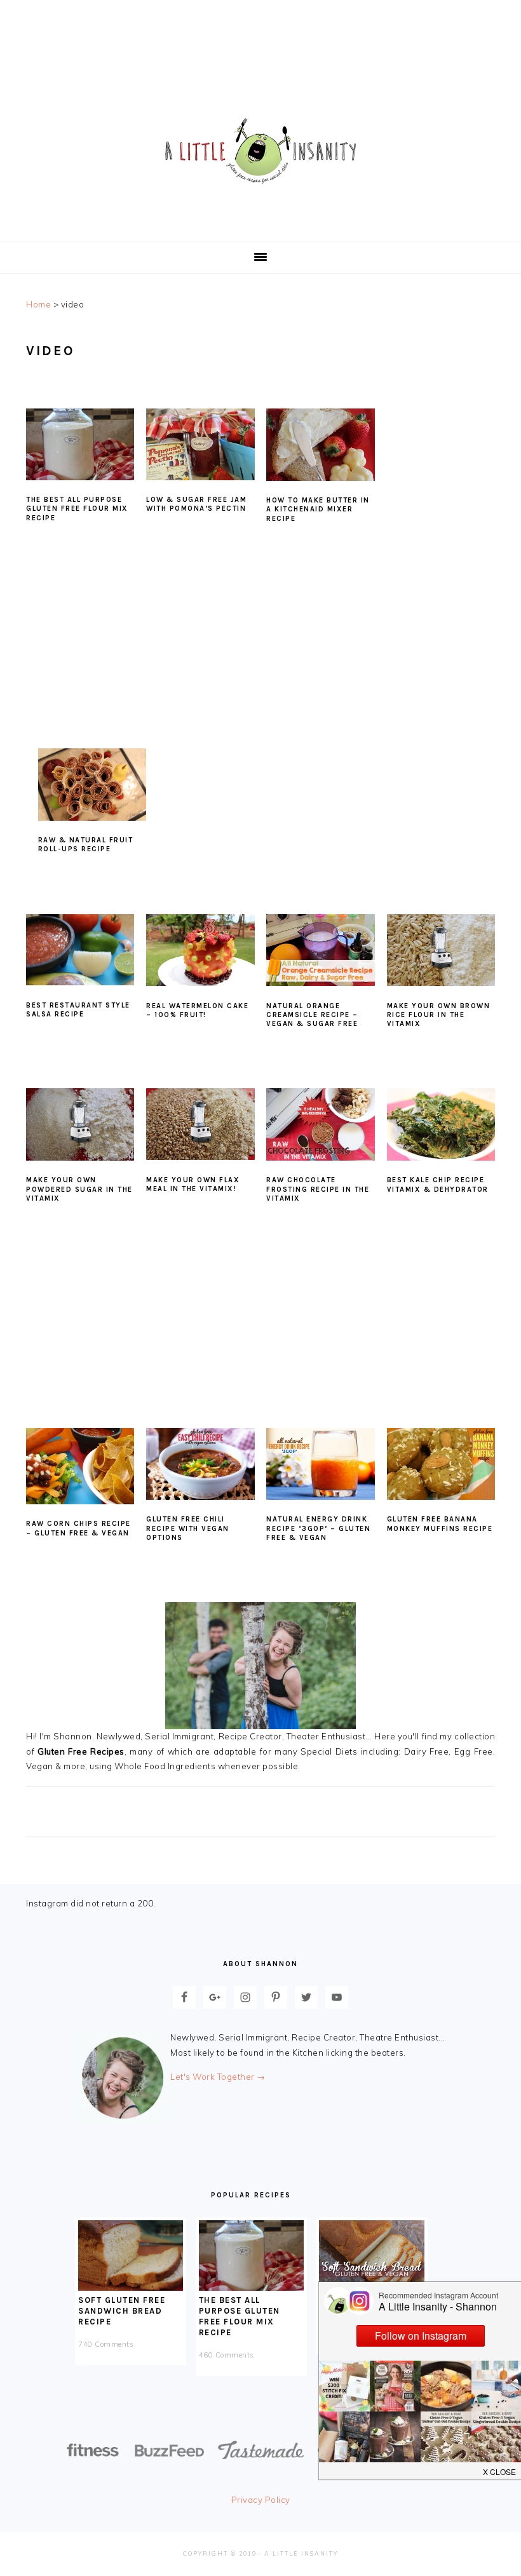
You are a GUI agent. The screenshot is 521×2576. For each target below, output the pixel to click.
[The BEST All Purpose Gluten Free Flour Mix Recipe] (251, 2288)
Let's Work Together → (218, 2077)
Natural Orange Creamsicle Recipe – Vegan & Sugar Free (312, 1015)
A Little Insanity (260, 152)
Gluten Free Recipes (81, 1751)
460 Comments (227, 2355)
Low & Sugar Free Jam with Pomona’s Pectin (196, 504)
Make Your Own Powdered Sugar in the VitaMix (79, 1189)
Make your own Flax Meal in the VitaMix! (193, 1184)
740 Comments (106, 2344)
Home (38, 304)
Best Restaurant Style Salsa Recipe (78, 1010)
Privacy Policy (261, 2500)
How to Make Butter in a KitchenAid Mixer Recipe (318, 509)
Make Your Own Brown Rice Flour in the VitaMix (439, 1015)
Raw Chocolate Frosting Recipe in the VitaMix (318, 1189)
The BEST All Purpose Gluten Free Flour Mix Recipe (77, 509)
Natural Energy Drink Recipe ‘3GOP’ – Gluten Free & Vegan (318, 1528)
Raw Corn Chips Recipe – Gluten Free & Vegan (78, 1528)
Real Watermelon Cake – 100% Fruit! (197, 1010)
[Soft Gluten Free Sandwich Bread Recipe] (131, 2288)
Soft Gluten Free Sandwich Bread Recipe (122, 2311)
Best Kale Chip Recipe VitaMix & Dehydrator (438, 1184)
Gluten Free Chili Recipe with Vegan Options (188, 1528)
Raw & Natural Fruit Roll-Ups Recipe (86, 845)
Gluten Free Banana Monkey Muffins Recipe (440, 1524)
